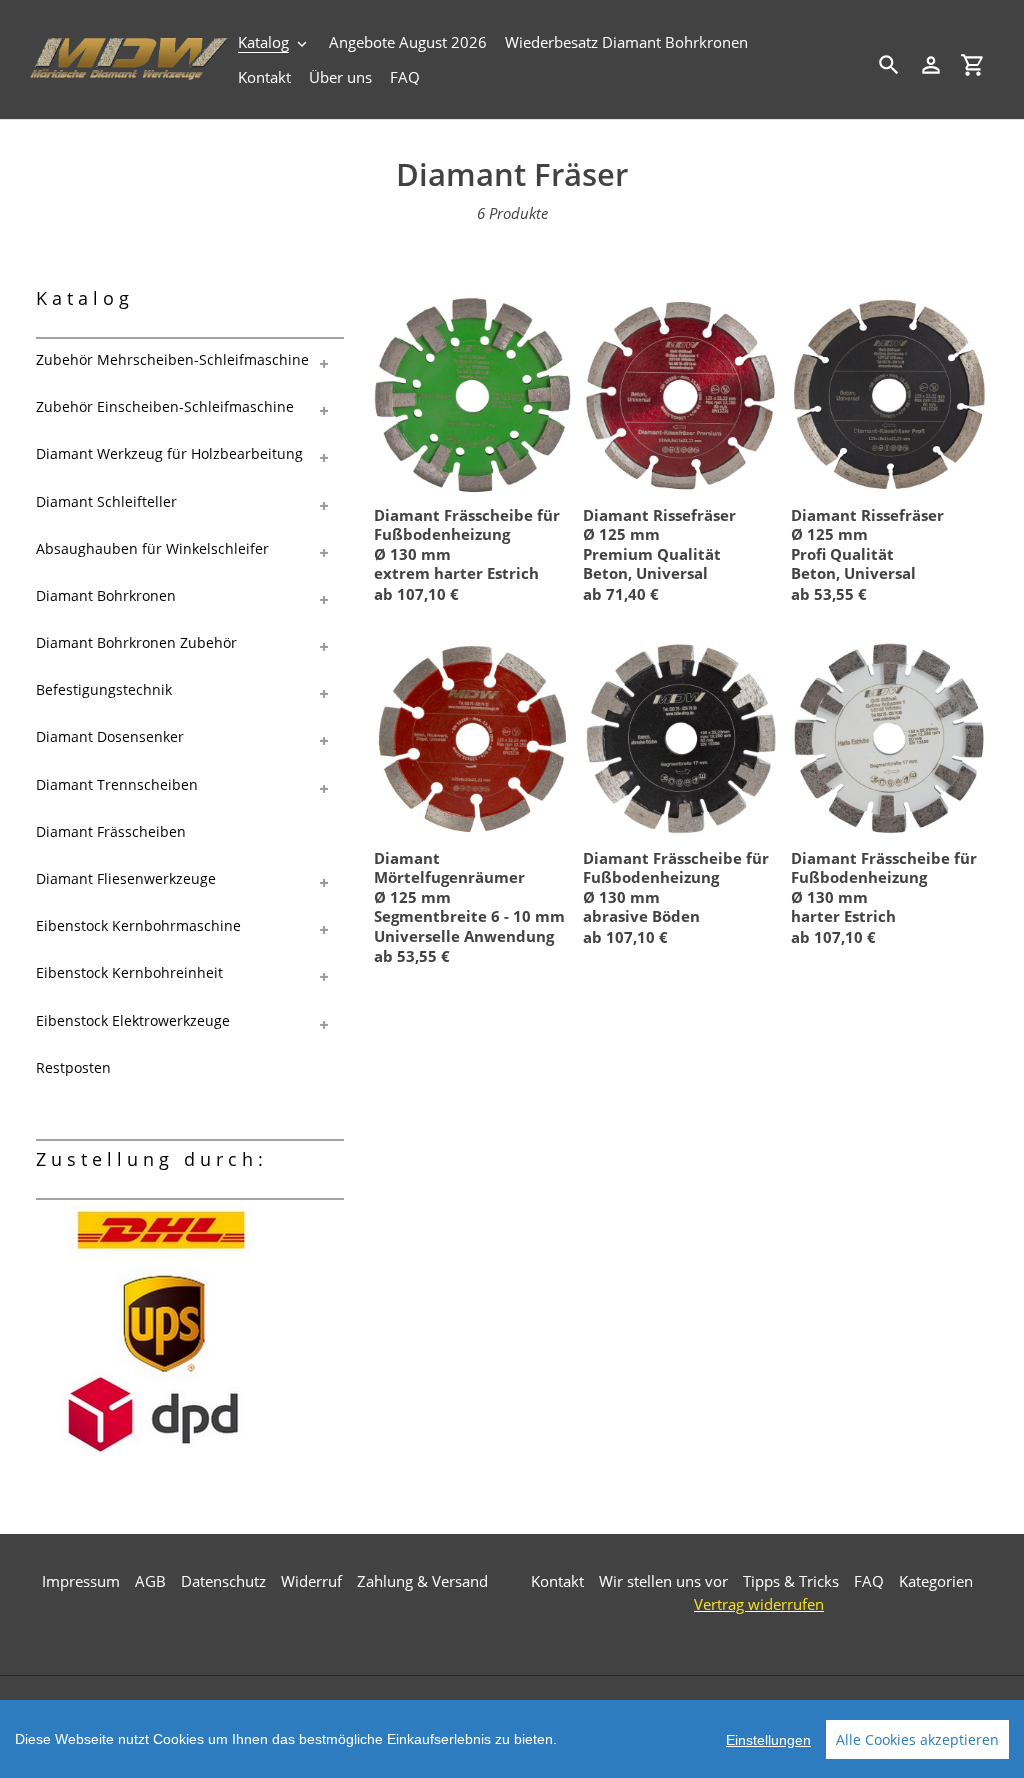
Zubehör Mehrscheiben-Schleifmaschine (172, 359)
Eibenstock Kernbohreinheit (129, 972)
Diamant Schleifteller (106, 501)
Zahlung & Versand (422, 1581)
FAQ (869, 1581)
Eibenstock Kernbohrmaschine (138, 925)
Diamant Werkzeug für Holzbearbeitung (169, 453)
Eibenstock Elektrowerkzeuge (133, 1020)
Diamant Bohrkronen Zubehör (136, 642)
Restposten (73, 1067)
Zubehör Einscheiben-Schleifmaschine (165, 406)
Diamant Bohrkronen (106, 595)
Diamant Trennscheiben (117, 784)
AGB (150, 1581)
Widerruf (311, 1581)
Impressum (81, 1581)
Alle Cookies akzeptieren (917, 1739)
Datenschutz (223, 1581)
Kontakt (557, 1581)
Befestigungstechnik (104, 689)
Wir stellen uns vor (663, 1581)
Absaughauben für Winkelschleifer (152, 548)
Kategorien (936, 1581)
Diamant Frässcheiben (111, 831)
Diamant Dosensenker (110, 736)
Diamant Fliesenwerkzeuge (126, 878)
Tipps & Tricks (791, 1581)
